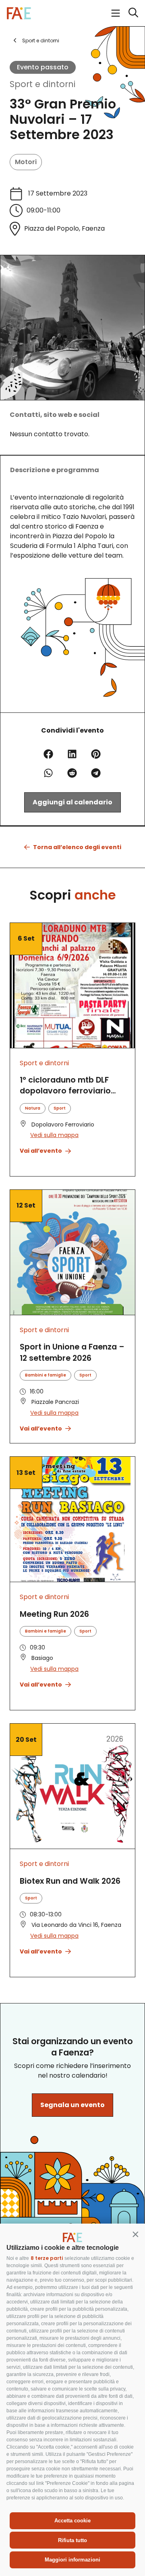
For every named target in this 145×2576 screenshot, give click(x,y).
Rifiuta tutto (72, 2540)
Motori (26, 162)
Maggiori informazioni (72, 2560)
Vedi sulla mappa (54, 1135)
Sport (60, 1108)
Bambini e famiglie (46, 1375)
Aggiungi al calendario (72, 802)
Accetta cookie (72, 2521)
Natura (33, 1108)
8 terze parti (47, 2258)
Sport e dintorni (42, 84)
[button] (135, 2234)
